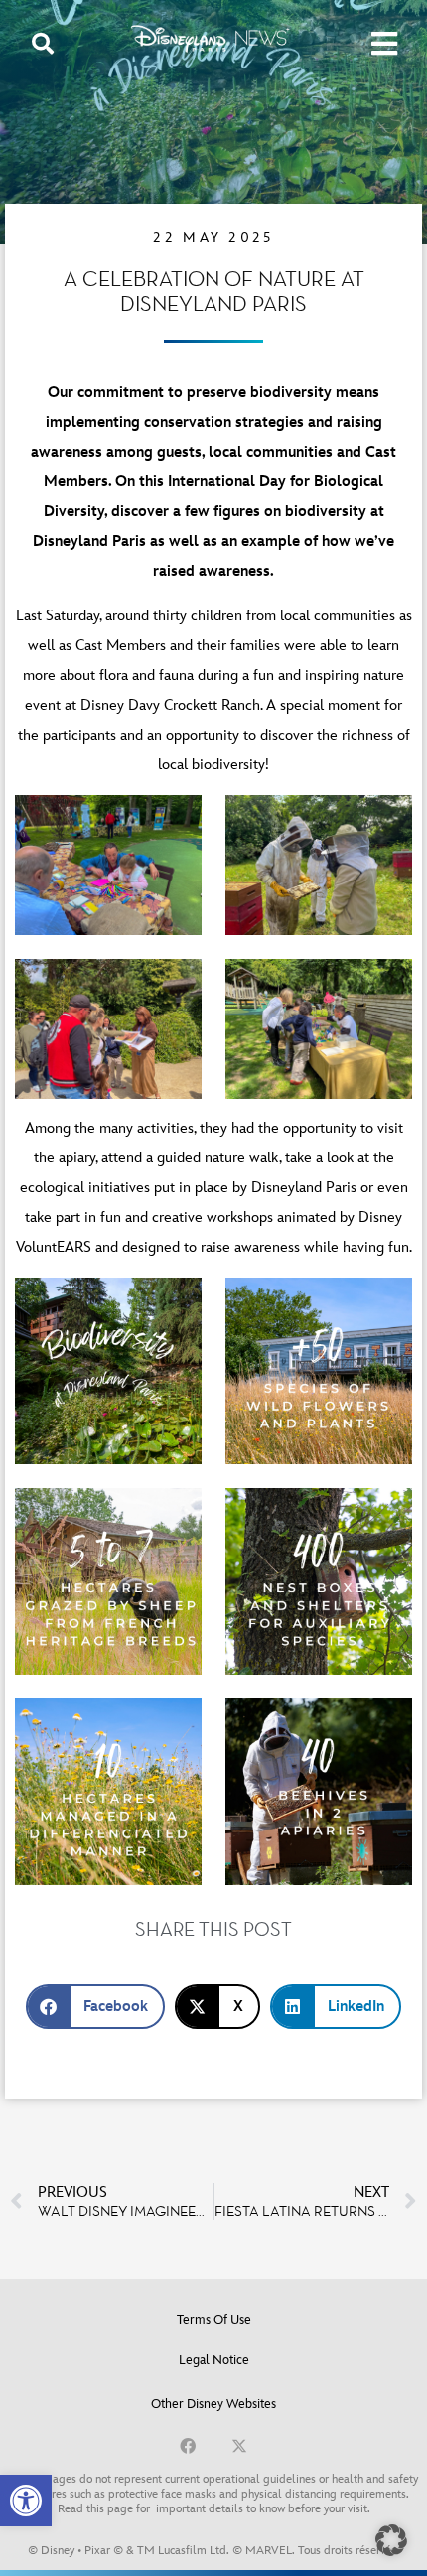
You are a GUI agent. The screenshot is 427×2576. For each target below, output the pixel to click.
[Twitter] (239, 2446)
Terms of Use (214, 2320)
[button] (26, 2501)
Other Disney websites (213, 2404)
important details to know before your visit (262, 2509)
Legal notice (214, 2360)
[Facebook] (188, 2446)
